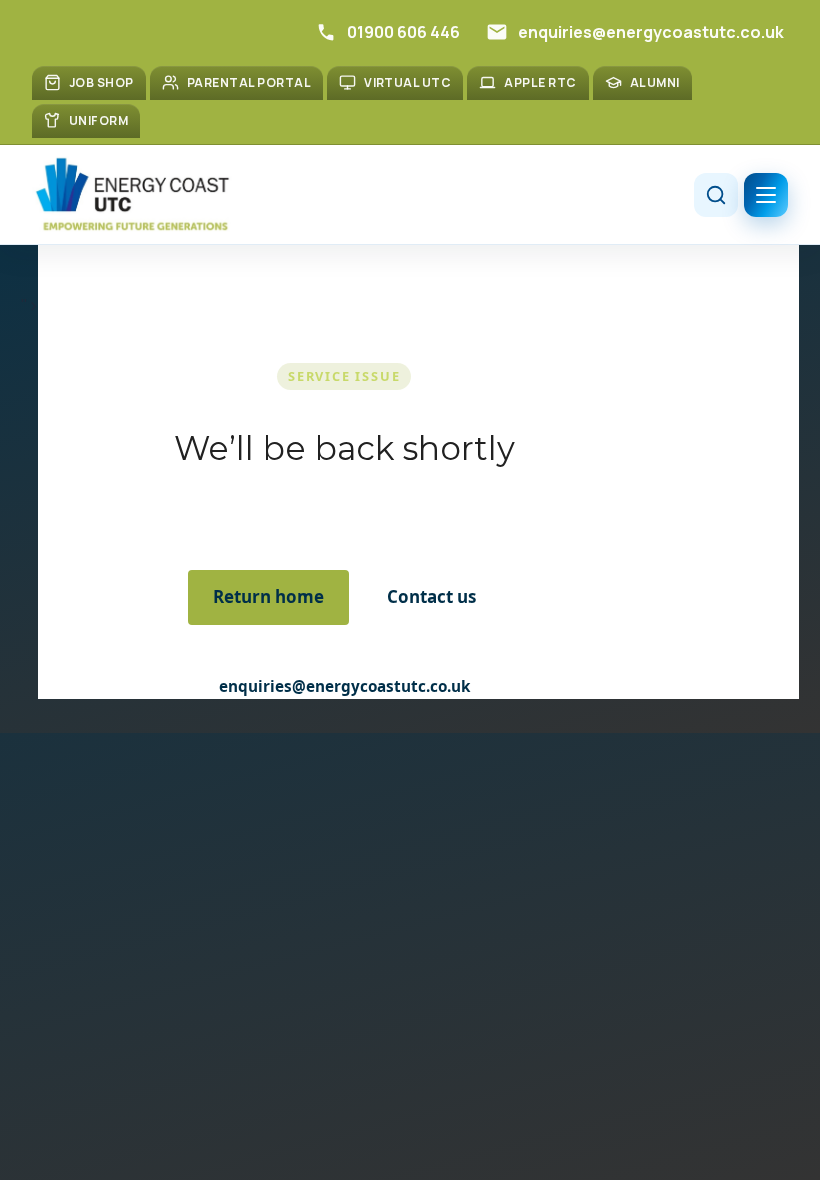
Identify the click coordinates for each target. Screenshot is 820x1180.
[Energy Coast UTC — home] (132, 194)
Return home (268, 596)
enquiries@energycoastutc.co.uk (344, 686)
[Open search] (716, 195)
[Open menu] (766, 195)
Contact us (431, 596)
